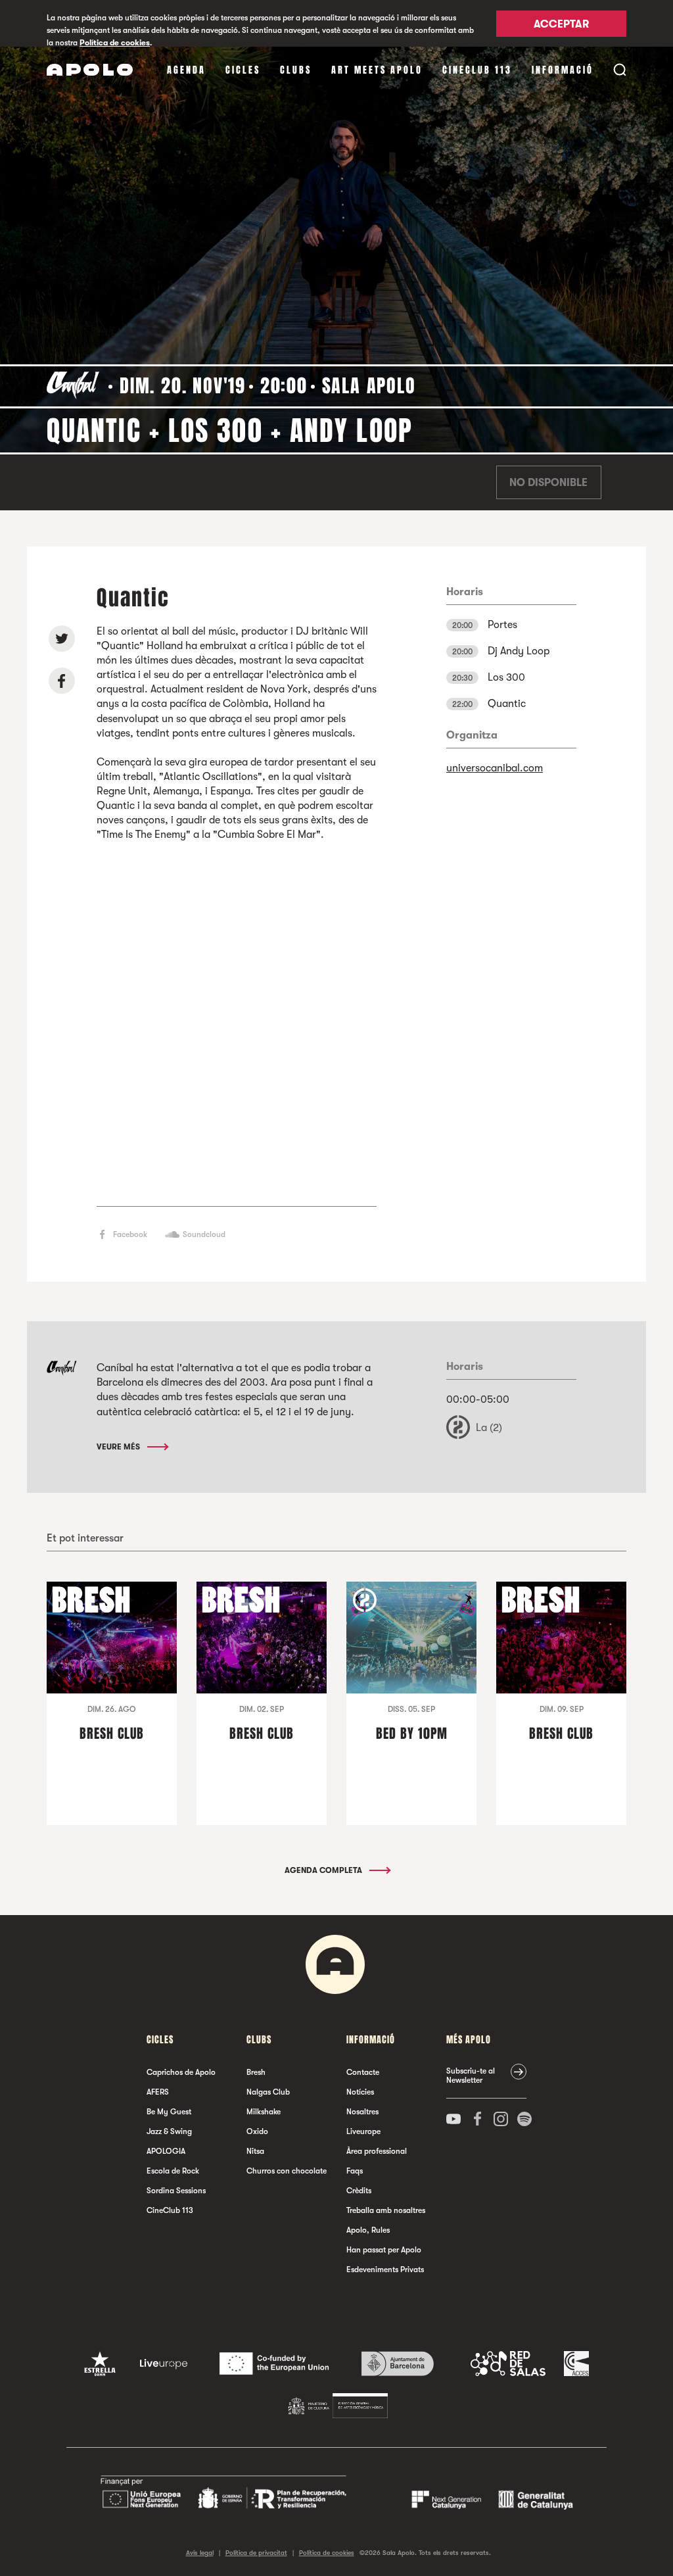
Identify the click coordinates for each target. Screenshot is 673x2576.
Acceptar (561, 24)
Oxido (257, 2131)
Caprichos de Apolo (181, 2072)
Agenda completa (324, 1870)
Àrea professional (377, 2151)
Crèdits (359, 2191)
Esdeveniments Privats (385, 2270)
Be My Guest (169, 2112)
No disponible (548, 483)
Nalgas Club (268, 2092)
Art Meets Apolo (377, 70)
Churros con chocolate (287, 2171)
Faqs (355, 2171)
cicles (243, 70)
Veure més (119, 1447)
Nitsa (255, 2151)
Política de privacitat (256, 2553)
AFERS (158, 2092)
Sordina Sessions (176, 2191)
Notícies (360, 2092)
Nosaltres (362, 2112)
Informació (563, 70)
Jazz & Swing (169, 2131)
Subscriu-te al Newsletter (471, 2076)
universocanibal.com (495, 768)
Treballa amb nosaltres (386, 2210)
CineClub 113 (477, 70)
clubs (296, 70)
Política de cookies (115, 43)
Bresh (256, 2072)
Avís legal (200, 2553)
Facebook (130, 1234)
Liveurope (363, 2131)
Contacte (363, 2072)
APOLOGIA (166, 2151)
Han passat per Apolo (384, 2250)
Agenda (186, 70)
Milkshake (264, 2112)
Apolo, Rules (368, 2230)
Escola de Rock (173, 2171)
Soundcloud (204, 1234)
